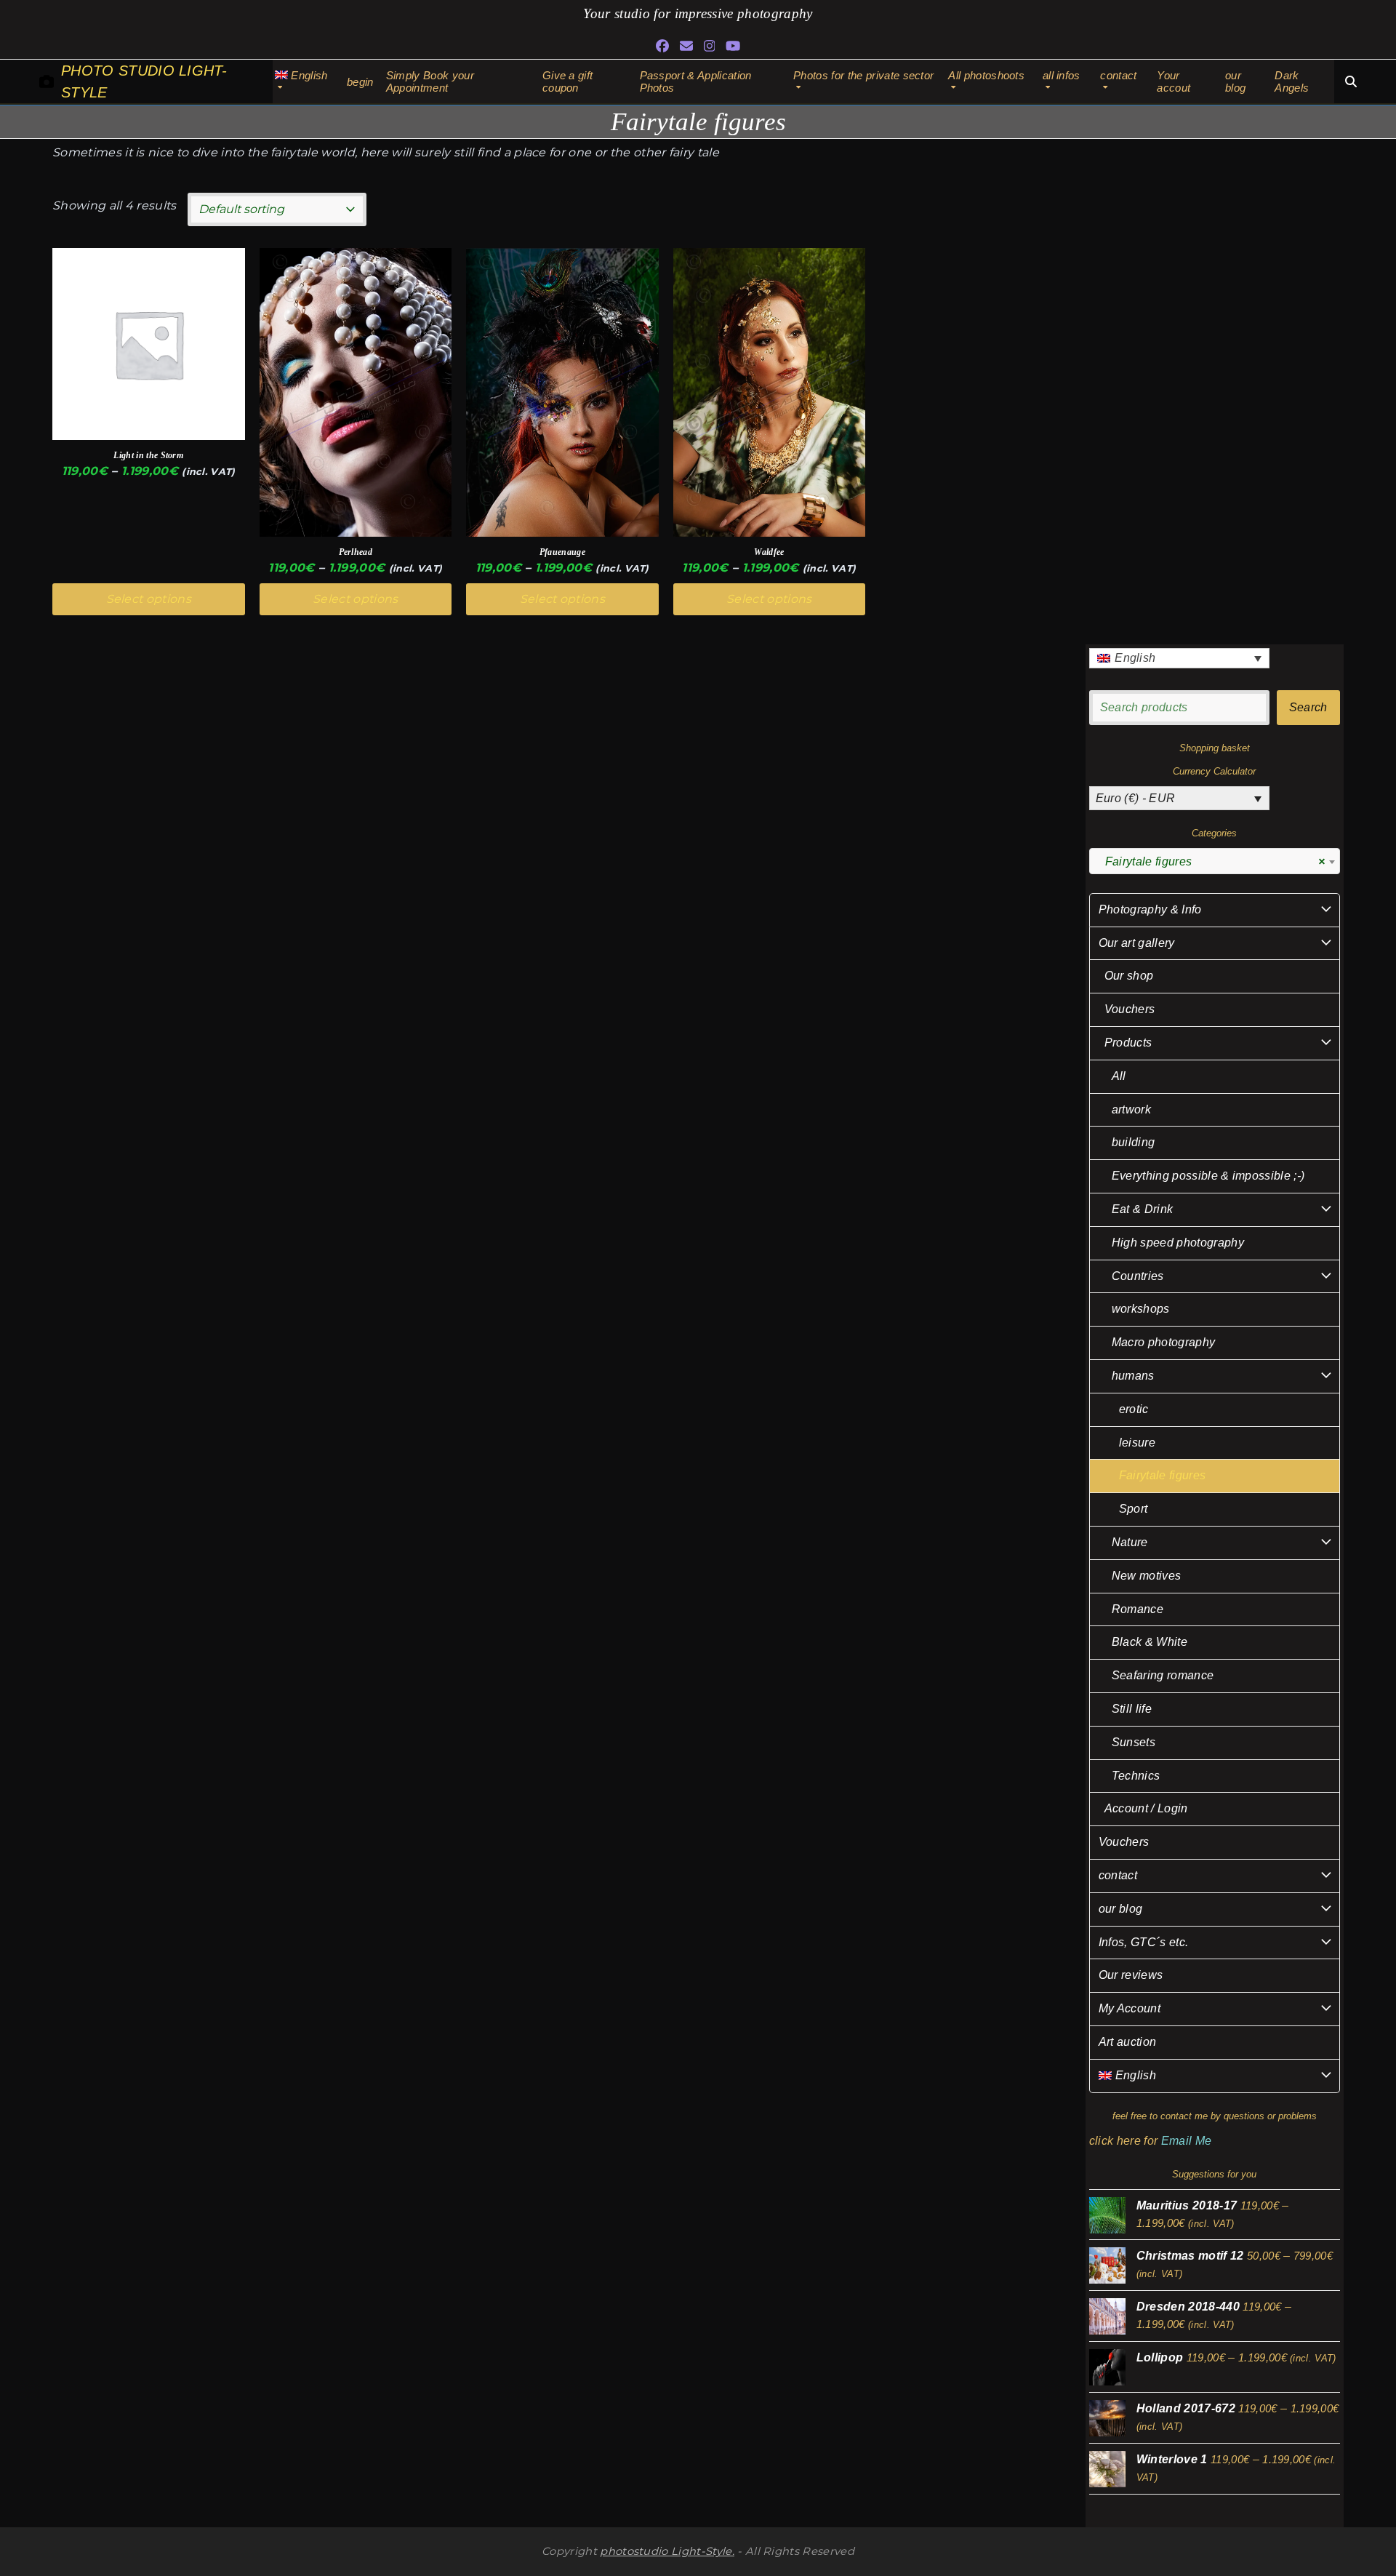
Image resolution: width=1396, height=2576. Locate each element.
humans (1133, 1376)
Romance (1138, 1609)
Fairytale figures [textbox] (1210, 861)
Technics (1136, 1776)
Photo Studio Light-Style (144, 81)
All (1119, 1076)
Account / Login (1146, 1808)
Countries (1138, 1276)
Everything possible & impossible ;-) (1208, 1176)
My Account (1130, 2008)
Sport (1134, 1509)
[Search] (1351, 81)
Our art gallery (1137, 943)
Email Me (1187, 2141)
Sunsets (1134, 1742)
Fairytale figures (1162, 1475)
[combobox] (1215, 861)
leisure (1137, 1443)
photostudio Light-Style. (667, 2551)
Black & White (1150, 1642)
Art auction (1128, 2042)
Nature (1130, 1542)
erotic (1134, 1409)
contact (1118, 1875)
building (1134, 1142)
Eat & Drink (1143, 1209)
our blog (1121, 1909)
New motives (1147, 1576)
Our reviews (1131, 1975)
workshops (1141, 1309)
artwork (1131, 1109)
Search (1308, 707)
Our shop (1129, 976)
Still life (1132, 1709)
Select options (149, 599)
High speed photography (1178, 1243)
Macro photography (1163, 1342)
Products (1128, 1043)
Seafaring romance (1163, 1675)
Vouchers (1130, 1009)
